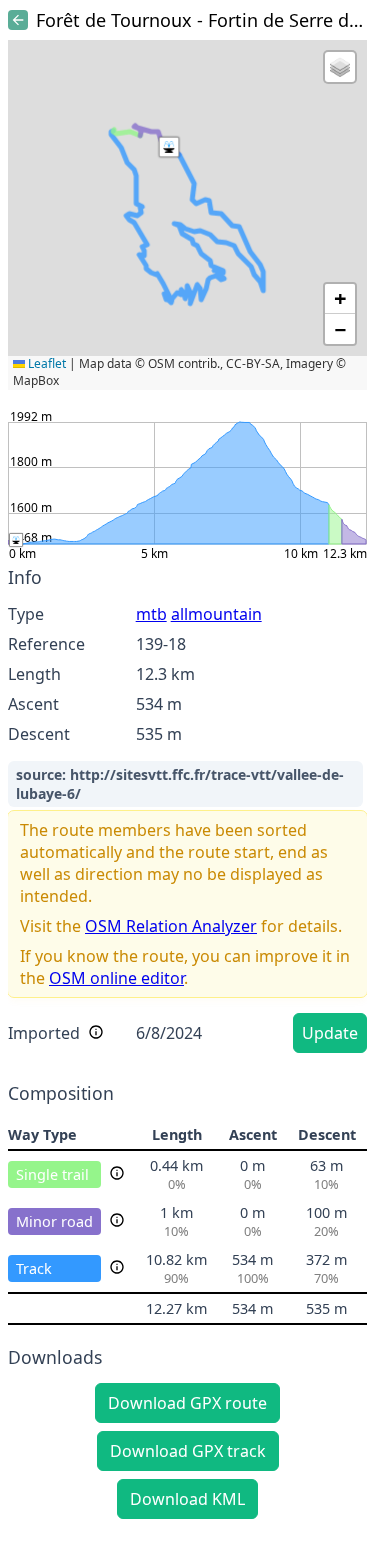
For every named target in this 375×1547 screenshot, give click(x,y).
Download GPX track (188, 1451)
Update (330, 1033)
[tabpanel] (187, 813)
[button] (169, 147)
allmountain (216, 614)
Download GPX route (187, 1403)
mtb (151, 614)
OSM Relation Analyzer (171, 926)
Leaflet (45, 363)
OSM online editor (116, 978)
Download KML (187, 1499)
